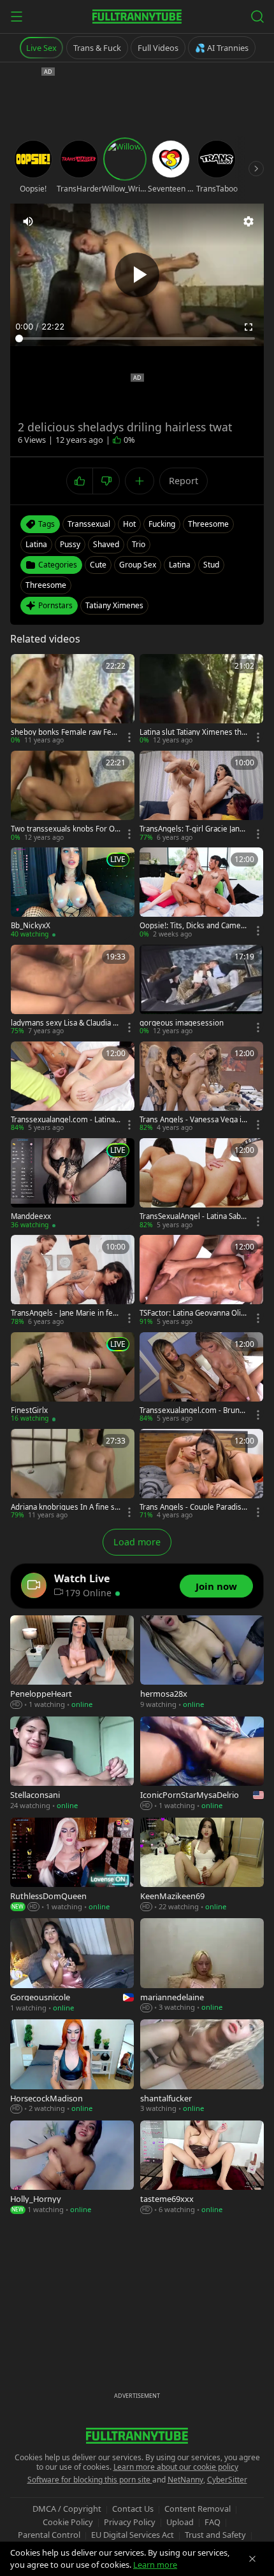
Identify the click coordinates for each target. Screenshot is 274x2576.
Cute (98, 565)
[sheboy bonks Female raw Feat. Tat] (73, 700)
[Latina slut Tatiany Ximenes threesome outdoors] (201, 700)
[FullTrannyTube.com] (137, 17)
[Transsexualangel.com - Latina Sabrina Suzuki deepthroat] (73, 1087)
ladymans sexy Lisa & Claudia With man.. (65, 1023)
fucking (162, 524)
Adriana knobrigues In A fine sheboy (65, 1507)
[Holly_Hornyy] (72, 2168)
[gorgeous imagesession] (201, 991)
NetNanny (185, 2480)
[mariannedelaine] (202, 1966)
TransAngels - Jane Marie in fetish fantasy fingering (64, 1313)
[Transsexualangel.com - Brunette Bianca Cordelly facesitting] (201, 1378)
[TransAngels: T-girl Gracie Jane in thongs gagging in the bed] (201, 797)
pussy (70, 544)
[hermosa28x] (202, 1663)
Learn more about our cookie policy (176, 2467)
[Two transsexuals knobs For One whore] (73, 797)
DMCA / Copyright (67, 2509)
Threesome (46, 585)
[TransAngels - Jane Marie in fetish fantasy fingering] (73, 1281)
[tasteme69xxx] (202, 2168)
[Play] (137, 275)
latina (36, 544)
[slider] (137, 338)
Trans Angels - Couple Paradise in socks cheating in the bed (193, 1507)
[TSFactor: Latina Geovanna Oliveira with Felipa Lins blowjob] (201, 1281)
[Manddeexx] (73, 1184)
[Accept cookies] (252, 2559)
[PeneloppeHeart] (72, 1663)
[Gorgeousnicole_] (72, 1966)
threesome (208, 524)
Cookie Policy (68, 2522)
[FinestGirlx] (73, 1378)
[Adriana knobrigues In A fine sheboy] (73, 1475)
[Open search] (257, 17)
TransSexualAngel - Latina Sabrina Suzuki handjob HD (193, 1216)
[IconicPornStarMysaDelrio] (202, 1764)
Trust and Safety (215, 2535)
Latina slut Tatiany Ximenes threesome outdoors (194, 732)
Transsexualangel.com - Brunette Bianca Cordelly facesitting (194, 1410)
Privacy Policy (130, 2522)
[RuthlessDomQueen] (72, 1865)
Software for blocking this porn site (90, 2480)
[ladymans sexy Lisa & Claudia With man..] (73, 991)
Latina (180, 565)
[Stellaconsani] (72, 1764)
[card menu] (129, 737)
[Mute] (28, 221)
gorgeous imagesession (182, 1023)
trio (139, 544)
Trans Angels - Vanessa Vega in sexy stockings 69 (193, 1120)
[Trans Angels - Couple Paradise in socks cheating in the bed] (201, 1475)
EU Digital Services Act (133, 2535)
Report (184, 481)
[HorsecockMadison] (72, 2067)
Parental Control (49, 2535)
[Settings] (249, 221)
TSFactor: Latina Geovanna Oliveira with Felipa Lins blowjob (194, 1313)
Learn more (155, 2565)
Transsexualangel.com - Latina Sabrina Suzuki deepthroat (66, 1120)
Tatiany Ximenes (114, 605)
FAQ (213, 2522)
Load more (137, 1542)
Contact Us (133, 2509)
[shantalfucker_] (202, 2067)
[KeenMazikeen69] (202, 1865)
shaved (106, 544)
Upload (180, 2522)
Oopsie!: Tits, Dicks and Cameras (194, 926)
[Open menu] (17, 17)
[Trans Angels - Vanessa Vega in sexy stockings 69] (201, 1087)
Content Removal (198, 2509)
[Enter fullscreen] (249, 327)
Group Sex (138, 565)
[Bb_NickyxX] (73, 893)
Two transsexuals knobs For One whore (65, 829)
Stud (211, 565)
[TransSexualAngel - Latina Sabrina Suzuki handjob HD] (201, 1184)
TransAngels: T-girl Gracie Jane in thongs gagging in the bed (194, 829)
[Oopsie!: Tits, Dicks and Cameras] (201, 893)
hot (129, 524)
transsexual (89, 524)
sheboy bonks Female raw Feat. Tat (65, 732)
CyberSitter (227, 2480)
